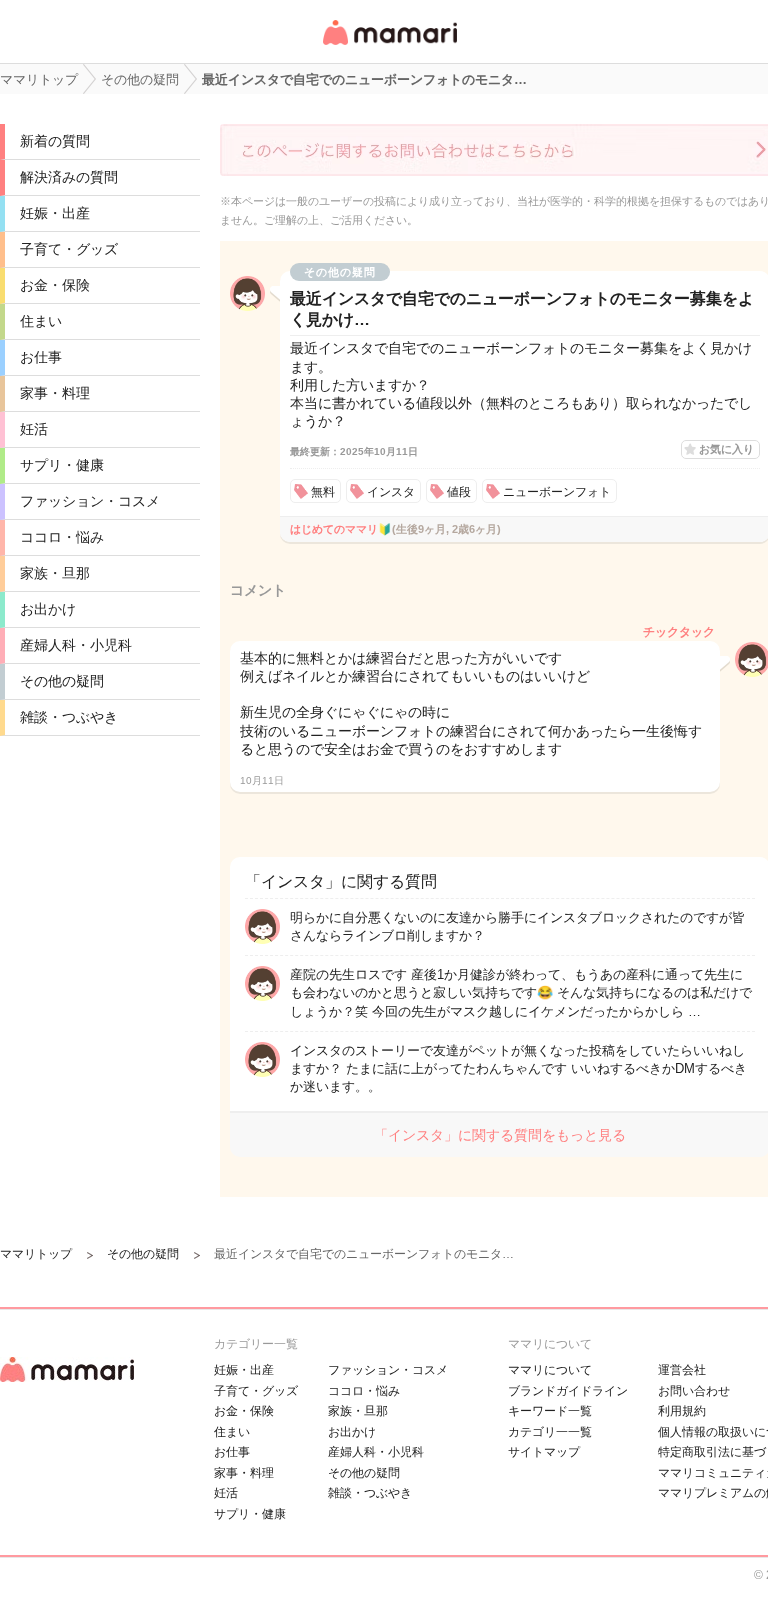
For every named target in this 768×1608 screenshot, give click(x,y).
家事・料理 (55, 393)
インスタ (391, 492)
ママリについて (550, 1370)
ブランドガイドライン (568, 1391)
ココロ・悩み (62, 537)
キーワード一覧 (550, 1411)
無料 (323, 492)
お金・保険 (55, 285)
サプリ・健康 (62, 465)
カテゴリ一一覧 (550, 1432)
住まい (41, 321)
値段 (459, 492)
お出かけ (48, 609)
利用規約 (682, 1411)
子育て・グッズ (69, 249)
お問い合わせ (694, 1391)
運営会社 (682, 1370)
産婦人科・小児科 (76, 645)
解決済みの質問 (69, 177)
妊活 (34, 429)
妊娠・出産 (55, 213)
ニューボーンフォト (557, 492)
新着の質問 (55, 141)
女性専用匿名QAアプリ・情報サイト (389, 46)
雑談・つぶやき (69, 717)
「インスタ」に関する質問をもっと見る (500, 1135)
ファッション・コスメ (90, 501)
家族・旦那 (55, 573)
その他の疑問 (62, 681)
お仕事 (41, 357)
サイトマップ (544, 1452)
